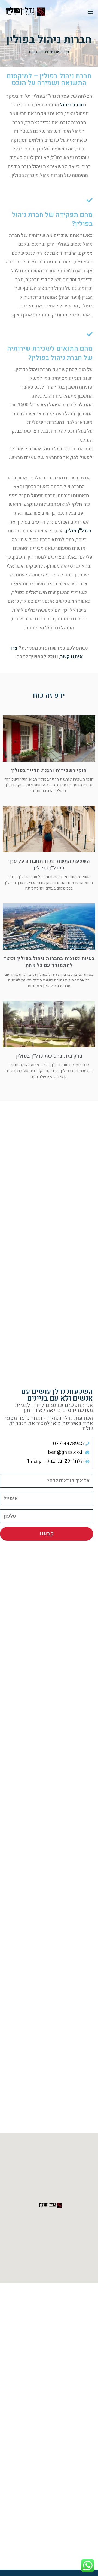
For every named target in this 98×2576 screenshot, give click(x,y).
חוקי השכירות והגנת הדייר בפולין (49, 770)
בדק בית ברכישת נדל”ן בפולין (49, 1056)
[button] (49, 2205)
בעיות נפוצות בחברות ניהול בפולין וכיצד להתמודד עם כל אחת (49, 962)
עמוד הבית (62, 52)
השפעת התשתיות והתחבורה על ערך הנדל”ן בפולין (49, 864)
